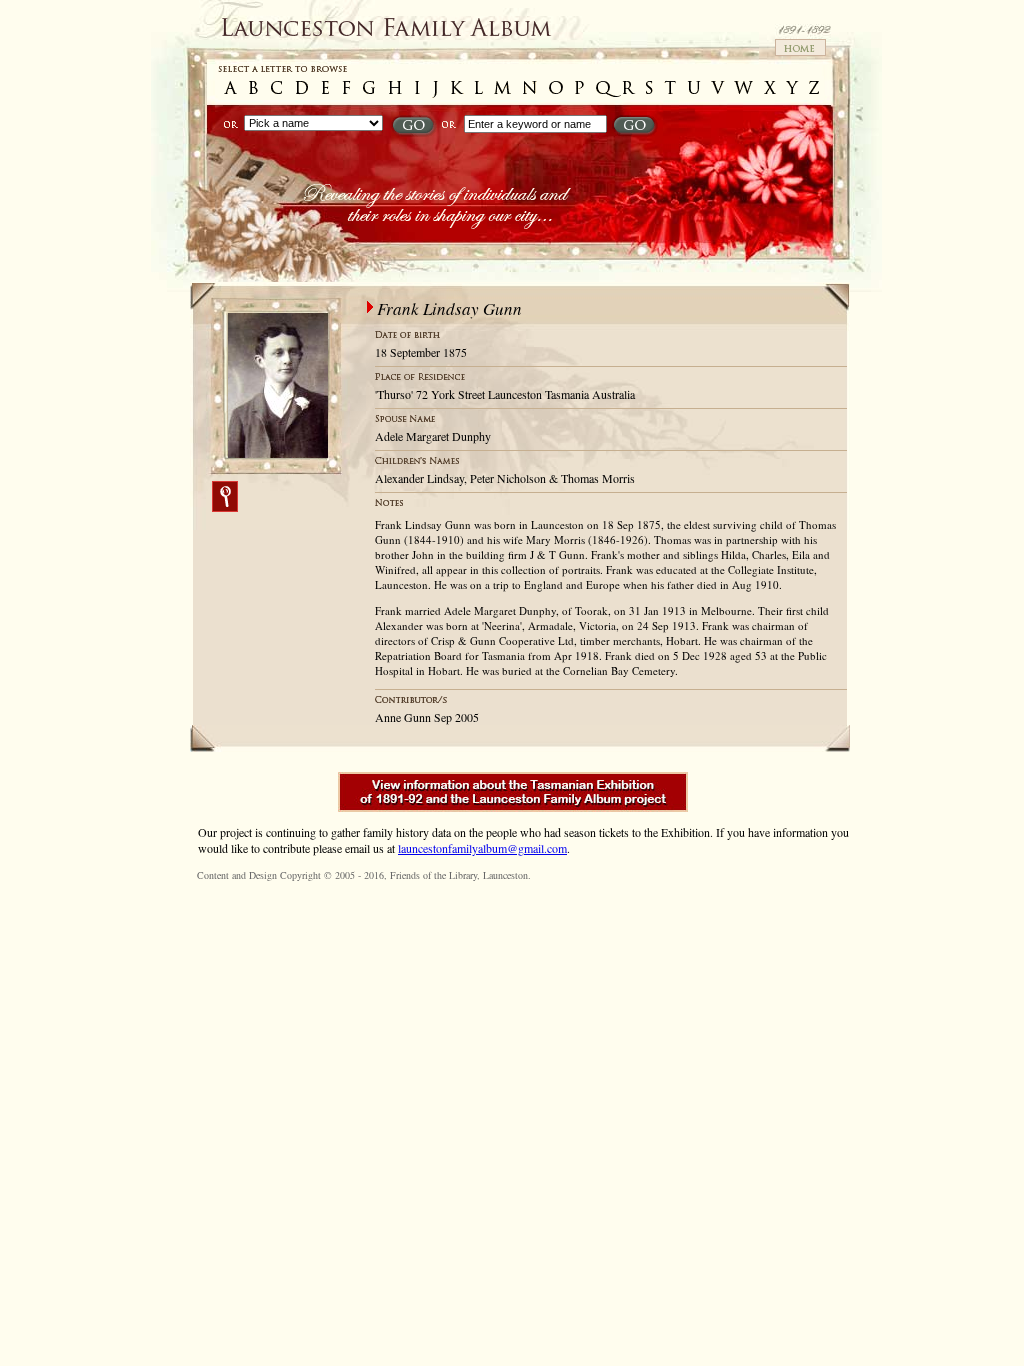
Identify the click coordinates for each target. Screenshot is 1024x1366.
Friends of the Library (433, 875)
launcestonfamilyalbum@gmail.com (482, 848)
